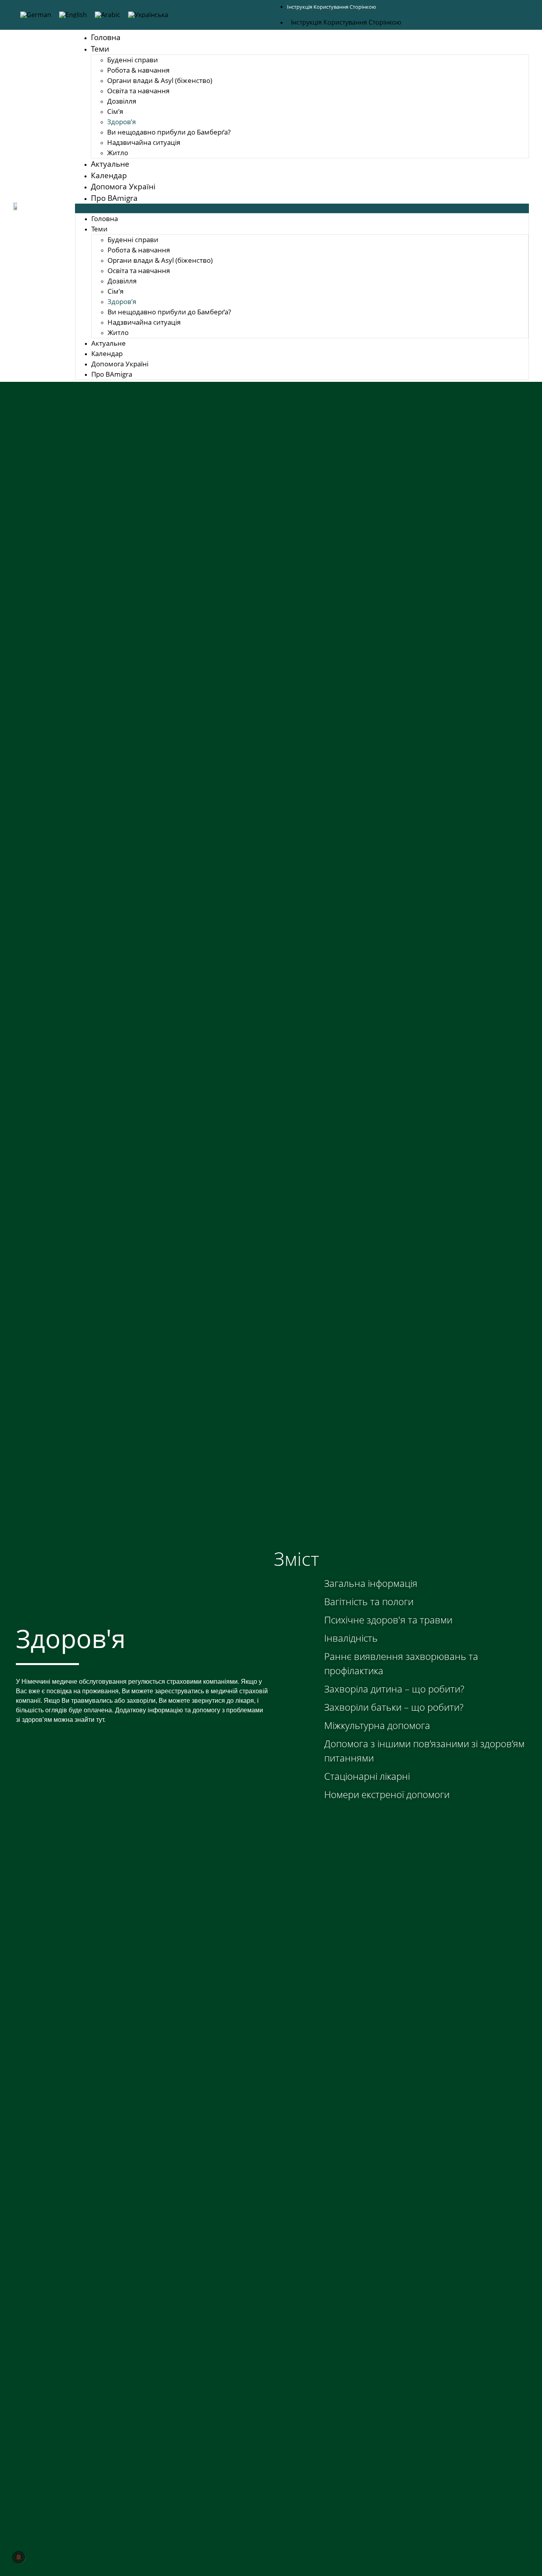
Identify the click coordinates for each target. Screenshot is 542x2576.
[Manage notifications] (19, 2557)
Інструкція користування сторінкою (332, 7)
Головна (106, 37)
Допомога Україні (123, 187)
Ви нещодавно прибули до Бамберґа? (169, 132)
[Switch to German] (36, 15)
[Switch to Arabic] (108, 15)
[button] (302, 208)
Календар (109, 175)
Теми (100, 49)
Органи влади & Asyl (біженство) (160, 80)
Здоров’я (121, 122)
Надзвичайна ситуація (144, 142)
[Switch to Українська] (148, 15)
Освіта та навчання (138, 91)
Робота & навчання (138, 70)
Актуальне (110, 164)
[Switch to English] (73, 15)
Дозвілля (122, 101)
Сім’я (115, 111)
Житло (118, 153)
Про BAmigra (114, 198)
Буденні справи (133, 60)
